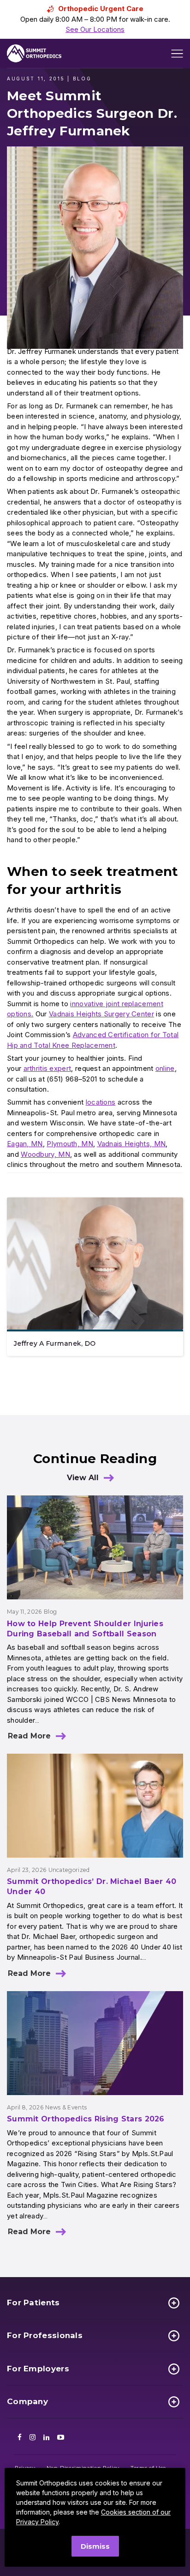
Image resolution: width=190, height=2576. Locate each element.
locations (101, 1102)
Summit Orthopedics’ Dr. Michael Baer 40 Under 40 (92, 1886)
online (165, 1068)
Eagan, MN (25, 1144)
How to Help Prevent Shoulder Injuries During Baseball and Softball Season (85, 1629)
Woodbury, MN (45, 1154)
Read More (29, 1736)
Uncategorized (69, 1870)
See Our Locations (95, 29)
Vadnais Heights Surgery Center (101, 1014)
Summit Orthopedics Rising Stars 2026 (86, 2119)
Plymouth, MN (70, 1144)
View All (83, 1478)
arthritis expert (47, 1068)
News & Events (66, 2107)
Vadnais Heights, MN (132, 1144)
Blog (50, 1612)
